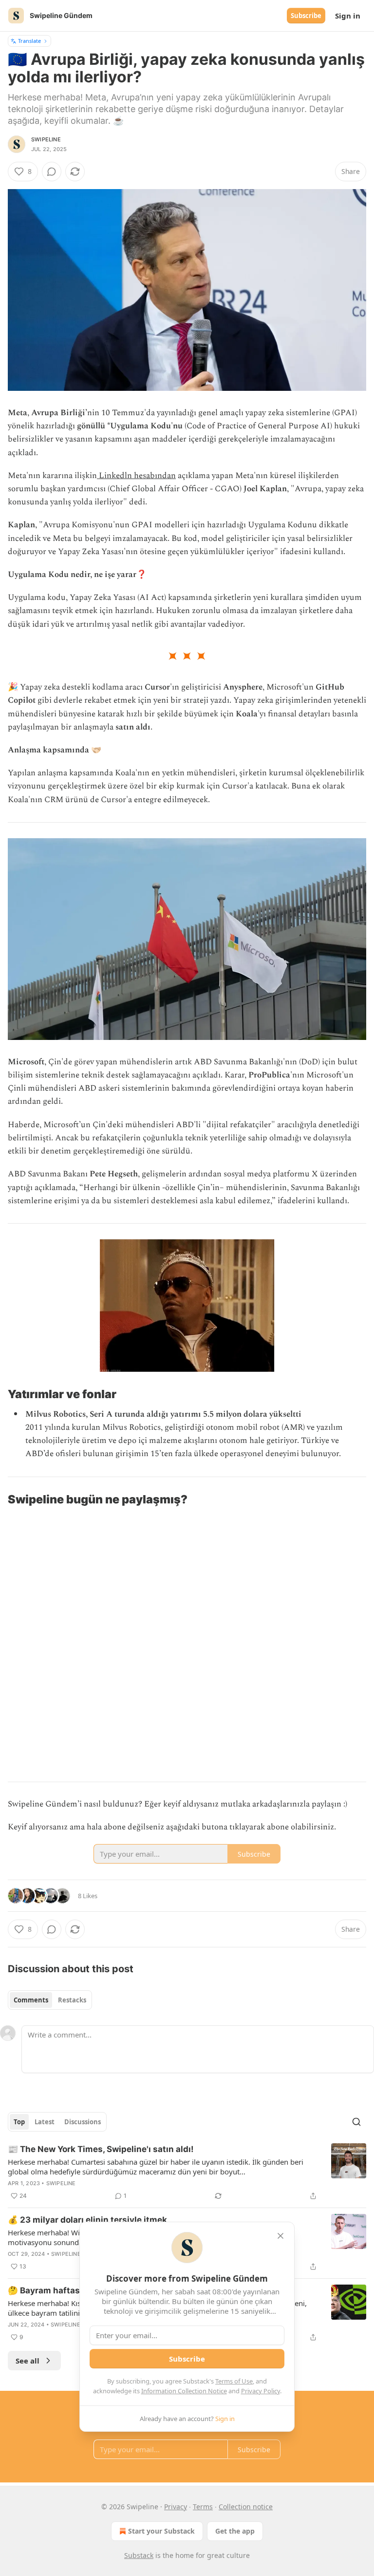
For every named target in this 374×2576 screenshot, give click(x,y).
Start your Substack (161, 2531)
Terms (203, 2507)
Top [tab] (19, 2122)
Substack (139, 2555)
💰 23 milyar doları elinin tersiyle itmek (87, 2220)
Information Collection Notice (184, 2391)
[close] (280, 2236)
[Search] (356, 2122)
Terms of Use (234, 2381)
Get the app (235, 2531)
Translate (29, 41)
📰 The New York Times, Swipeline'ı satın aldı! (101, 2149)
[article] (187, 2172)
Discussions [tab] (83, 2122)
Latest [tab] (45, 2122)
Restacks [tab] (72, 2000)
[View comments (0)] (52, 172)
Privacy (176, 2507)
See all (28, 2361)
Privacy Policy (261, 2391)
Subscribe (306, 16)
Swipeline (46, 139)
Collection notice (246, 2507)
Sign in (348, 16)
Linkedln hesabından (136, 476)
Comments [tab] (31, 2000)
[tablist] (50, 2000)
